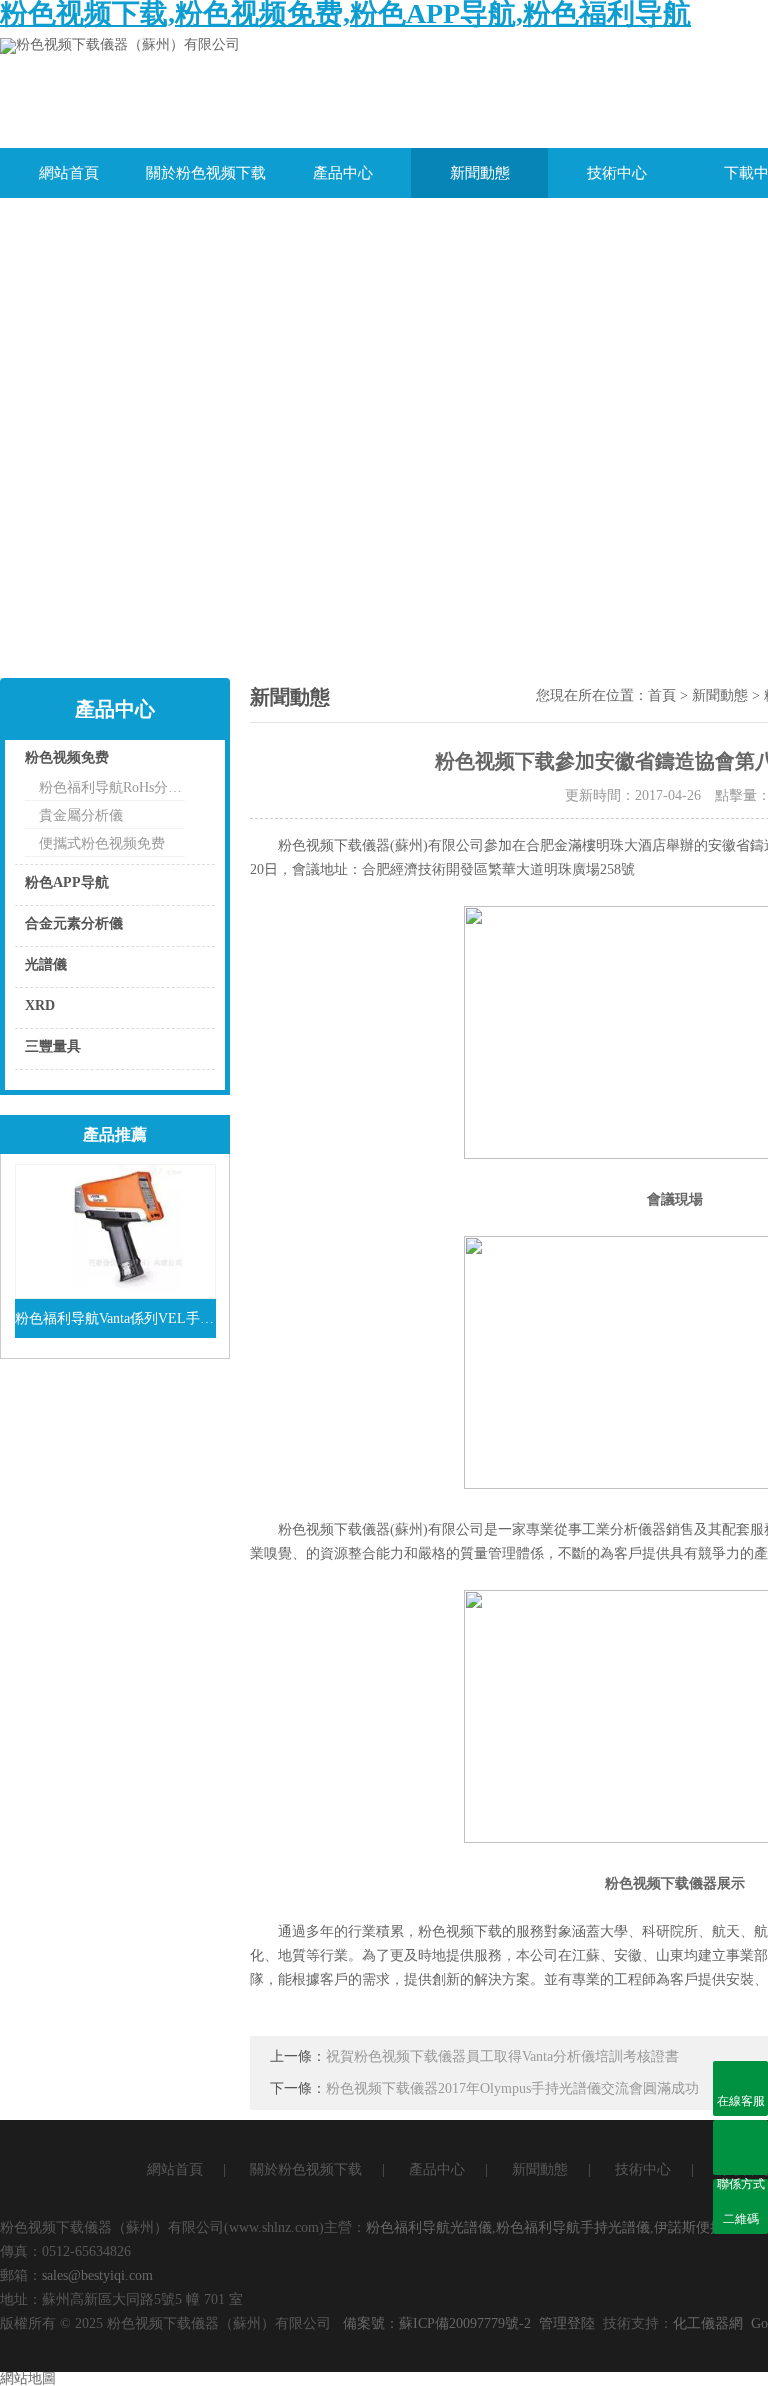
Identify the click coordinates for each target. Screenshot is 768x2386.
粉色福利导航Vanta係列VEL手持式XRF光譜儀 (115, 1318)
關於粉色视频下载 (206, 173)
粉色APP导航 (67, 882)
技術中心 (617, 173)
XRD (40, 1005)
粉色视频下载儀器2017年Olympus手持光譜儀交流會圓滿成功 (512, 2088)
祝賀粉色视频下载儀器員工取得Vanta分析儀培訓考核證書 (502, 2056)
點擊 (175, 762)
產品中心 (343, 173)
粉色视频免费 (67, 757)
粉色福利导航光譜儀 (429, 2227)
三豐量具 (53, 1046)
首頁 (662, 695)
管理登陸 (567, 2323)
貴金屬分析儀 (81, 815)
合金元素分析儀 (74, 923)
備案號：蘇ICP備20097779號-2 (437, 2323)
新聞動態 (480, 173)
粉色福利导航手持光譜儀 (573, 2227)
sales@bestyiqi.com (97, 2275)
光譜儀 (46, 964)
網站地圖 (28, 2378)
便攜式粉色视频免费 (102, 843)
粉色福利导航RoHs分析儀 (112, 787)
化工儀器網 (708, 2323)
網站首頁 (69, 173)
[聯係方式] (740, 2147)
